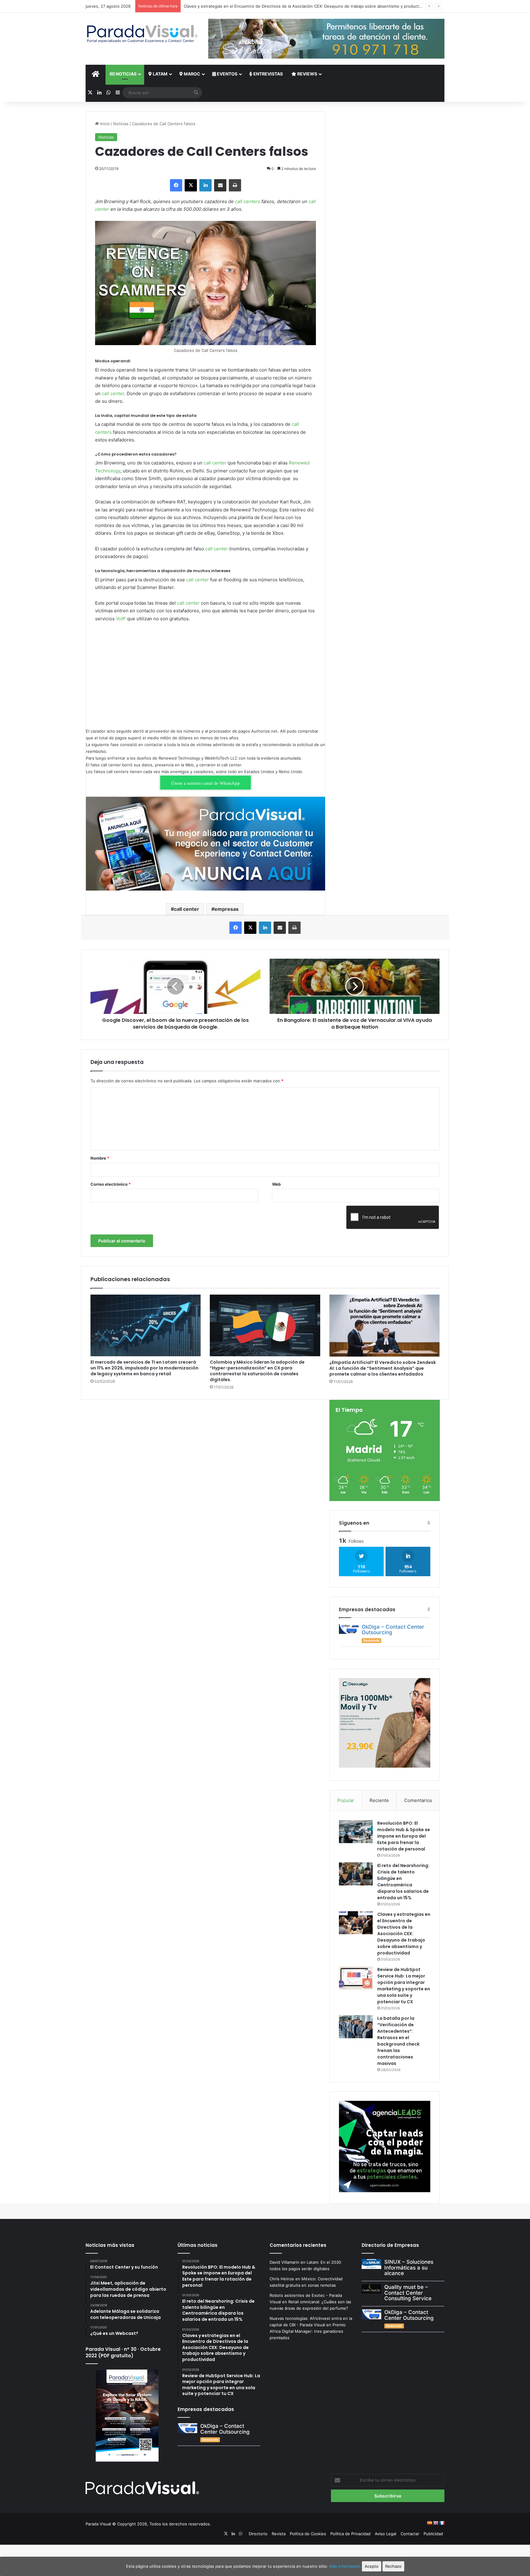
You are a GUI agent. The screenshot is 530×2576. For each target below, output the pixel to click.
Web (276, 1184)
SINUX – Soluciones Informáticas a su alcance (409, 2268)
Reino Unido (290, 772)
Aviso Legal (386, 2534)
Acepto (372, 2566)
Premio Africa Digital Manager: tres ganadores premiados (308, 2331)
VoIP (121, 619)
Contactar (410, 2534)
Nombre (100, 1158)
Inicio (104, 124)
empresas (227, 909)
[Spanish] (429, 2523)
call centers (248, 201)
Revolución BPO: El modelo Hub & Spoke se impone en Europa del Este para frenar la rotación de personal (404, 1836)
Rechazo (393, 2566)
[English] (436, 2523)
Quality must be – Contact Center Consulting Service (408, 2293)
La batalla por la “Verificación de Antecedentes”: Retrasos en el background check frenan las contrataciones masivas (398, 2041)
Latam (160, 74)
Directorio (258, 2534)
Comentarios (418, 1800)
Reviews (307, 74)
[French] (442, 2523)
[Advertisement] (205, 673)
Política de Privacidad (350, 2534)
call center (113, 393)
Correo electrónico (111, 1184)
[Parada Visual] (142, 34)
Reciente (379, 1800)
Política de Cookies (308, 2534)
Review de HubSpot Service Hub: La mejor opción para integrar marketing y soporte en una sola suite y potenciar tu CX (404, 1986)
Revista (279, 2534)
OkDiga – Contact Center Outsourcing (393, 1630)
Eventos (227, 74)
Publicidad (433, 2534)
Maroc (192, 74)
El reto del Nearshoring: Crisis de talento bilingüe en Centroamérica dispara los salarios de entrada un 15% (403, 1882)
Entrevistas (268, 74)
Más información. (346, 2566)
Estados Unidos (259, 772)
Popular (346, 1800)
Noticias (126, 74)
